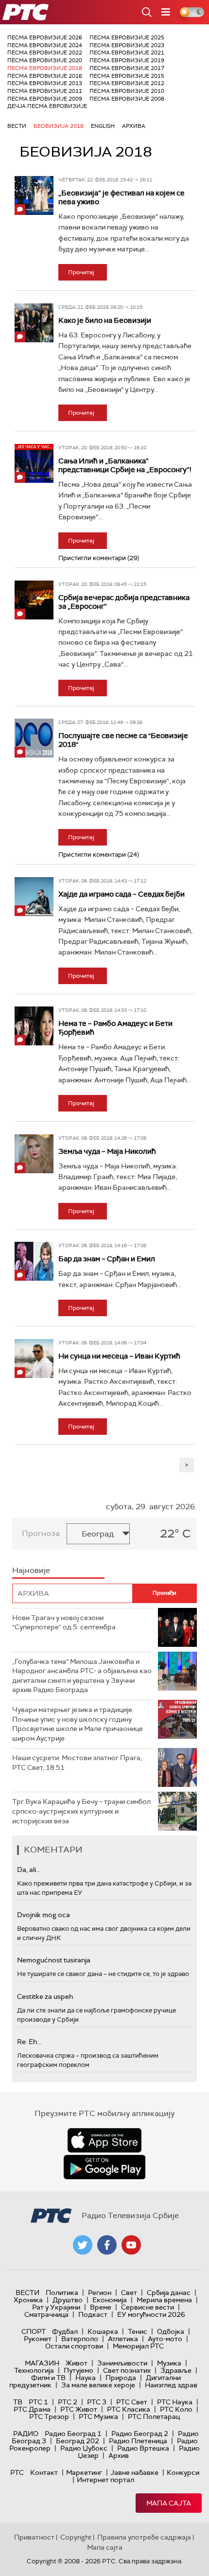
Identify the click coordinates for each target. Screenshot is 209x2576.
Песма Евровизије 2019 (127, 60)
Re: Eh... (29, 2042)
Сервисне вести (148, 2307)
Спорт (34, 2331)
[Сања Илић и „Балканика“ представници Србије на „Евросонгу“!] (34, 463)
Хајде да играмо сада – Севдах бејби (122, 894)
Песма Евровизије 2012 (127, 83)
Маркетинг (84, 2472)
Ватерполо (80, 2339)
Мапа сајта (169, 2503)
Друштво (68, 2300)
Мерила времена (164, 2300)
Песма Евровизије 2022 (45, 53)
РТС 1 (38, 2402)
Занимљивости (122, 2363)
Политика (62, 2293)
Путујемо (78, 2370)
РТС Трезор (49, 2417)
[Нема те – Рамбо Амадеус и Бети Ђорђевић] (34, 1026)
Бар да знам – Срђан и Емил (107, 1259)
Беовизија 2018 (59, 126)
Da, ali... (29, 1870)
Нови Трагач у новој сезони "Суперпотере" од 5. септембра (64, 1623)
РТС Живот (79, 2409)
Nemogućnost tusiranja (54, 1960)
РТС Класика (129, 2409)
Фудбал (65, 2331)
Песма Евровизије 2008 (127, 99)
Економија (110, 2300)
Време (101, 2307)
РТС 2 (68, 2402)
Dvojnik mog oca (44, 1915)
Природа (121, 2378)
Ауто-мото (165, 2339)
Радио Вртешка (143, 2448)
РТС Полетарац (154, 2417)
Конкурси (183, 2472)
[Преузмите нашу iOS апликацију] (104, 2140)
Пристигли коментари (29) (99, 558)
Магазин (42, 2363)
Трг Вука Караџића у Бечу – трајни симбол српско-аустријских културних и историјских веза (81, 1811)
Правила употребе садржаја (144, 2537)
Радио (26, 2434)
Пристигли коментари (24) (99, 855)
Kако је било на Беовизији (105, 320)
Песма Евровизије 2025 (127, 37)
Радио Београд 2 (140, 2434)
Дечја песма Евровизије (47, 106)
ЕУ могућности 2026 (151, 2314)
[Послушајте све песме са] (34, 738)
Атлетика (123, 2339)
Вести (17, 126)
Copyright (76, 2537)
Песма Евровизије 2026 (45, 37)
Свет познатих (127, 2370)
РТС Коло (176, 2409)
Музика (169, 2363)
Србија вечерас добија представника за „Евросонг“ (124, 602)
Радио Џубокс (84, 2448)
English (103, 126)
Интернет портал (105, 2480)
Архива (134, 126)
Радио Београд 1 (73, 2434)
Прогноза (41, 1533)
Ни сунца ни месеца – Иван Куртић (119, 1356)
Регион (100, 2293)
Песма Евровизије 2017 (127, 68)
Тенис (138, 2331)
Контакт (44, 2472)
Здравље (176, 2370)
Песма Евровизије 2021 (127, 53)
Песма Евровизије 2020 (45, 60)
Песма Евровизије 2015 (127, 76)
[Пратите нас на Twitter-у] (83, 2245)
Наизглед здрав (171, 2385)
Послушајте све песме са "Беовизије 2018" (123, 740)
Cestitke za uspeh (45, 1996)
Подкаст (93, 2314)
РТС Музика (98, 2417)
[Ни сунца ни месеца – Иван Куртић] (34, 1359)
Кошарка (103, 2331)
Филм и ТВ (48, 2378)
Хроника (28, 2300)
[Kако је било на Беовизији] (34, 323)
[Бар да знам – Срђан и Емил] (34, 1261)
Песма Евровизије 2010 (127, 91)
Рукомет (38, 2339)
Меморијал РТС (138, 2346)
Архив (119, 2455)
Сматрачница (46, 2314)
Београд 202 (78, 2441)
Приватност (34, 2537)
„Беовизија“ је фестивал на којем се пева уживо (122, 197)
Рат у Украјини (56, 2307)
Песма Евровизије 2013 (45, 83)
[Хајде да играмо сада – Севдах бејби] (34, 897)
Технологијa (34, 2370)
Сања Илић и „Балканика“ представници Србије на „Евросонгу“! (125, 465)
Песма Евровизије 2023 (127, 45)
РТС (17, 2472)
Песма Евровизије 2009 (45, 99)
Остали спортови (74, 2346)
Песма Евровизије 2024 (45, 45)
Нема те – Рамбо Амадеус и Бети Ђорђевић (115, 1028)
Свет (129, 2293)
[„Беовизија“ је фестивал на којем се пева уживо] (34, 195)
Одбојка (171, 2331)
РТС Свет (132, 2402)
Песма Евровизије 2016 (45, 76)
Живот (77, 2363)
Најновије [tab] (31, 1570)
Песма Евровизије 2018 (45, 68)
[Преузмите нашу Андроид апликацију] (104, 2167)
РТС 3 (97, 2402)
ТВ (18, 2402)
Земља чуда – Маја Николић (107, 1151)
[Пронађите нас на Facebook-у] (107, 2245)
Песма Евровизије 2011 (45, 91)
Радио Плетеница (138, 2441)
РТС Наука (175, 2402)
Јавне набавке (134, 2472)
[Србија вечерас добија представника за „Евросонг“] (34, 600)
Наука (86, 2378)
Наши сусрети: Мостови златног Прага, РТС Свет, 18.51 (77, 1763)
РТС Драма (32, 2409)
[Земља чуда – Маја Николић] (34, 1154)
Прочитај (81, 272)
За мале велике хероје (98, 2385)
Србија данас (169, 2293)
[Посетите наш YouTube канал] (131, 2245)
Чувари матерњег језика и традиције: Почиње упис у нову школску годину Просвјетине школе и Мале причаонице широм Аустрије (78, 1724)
